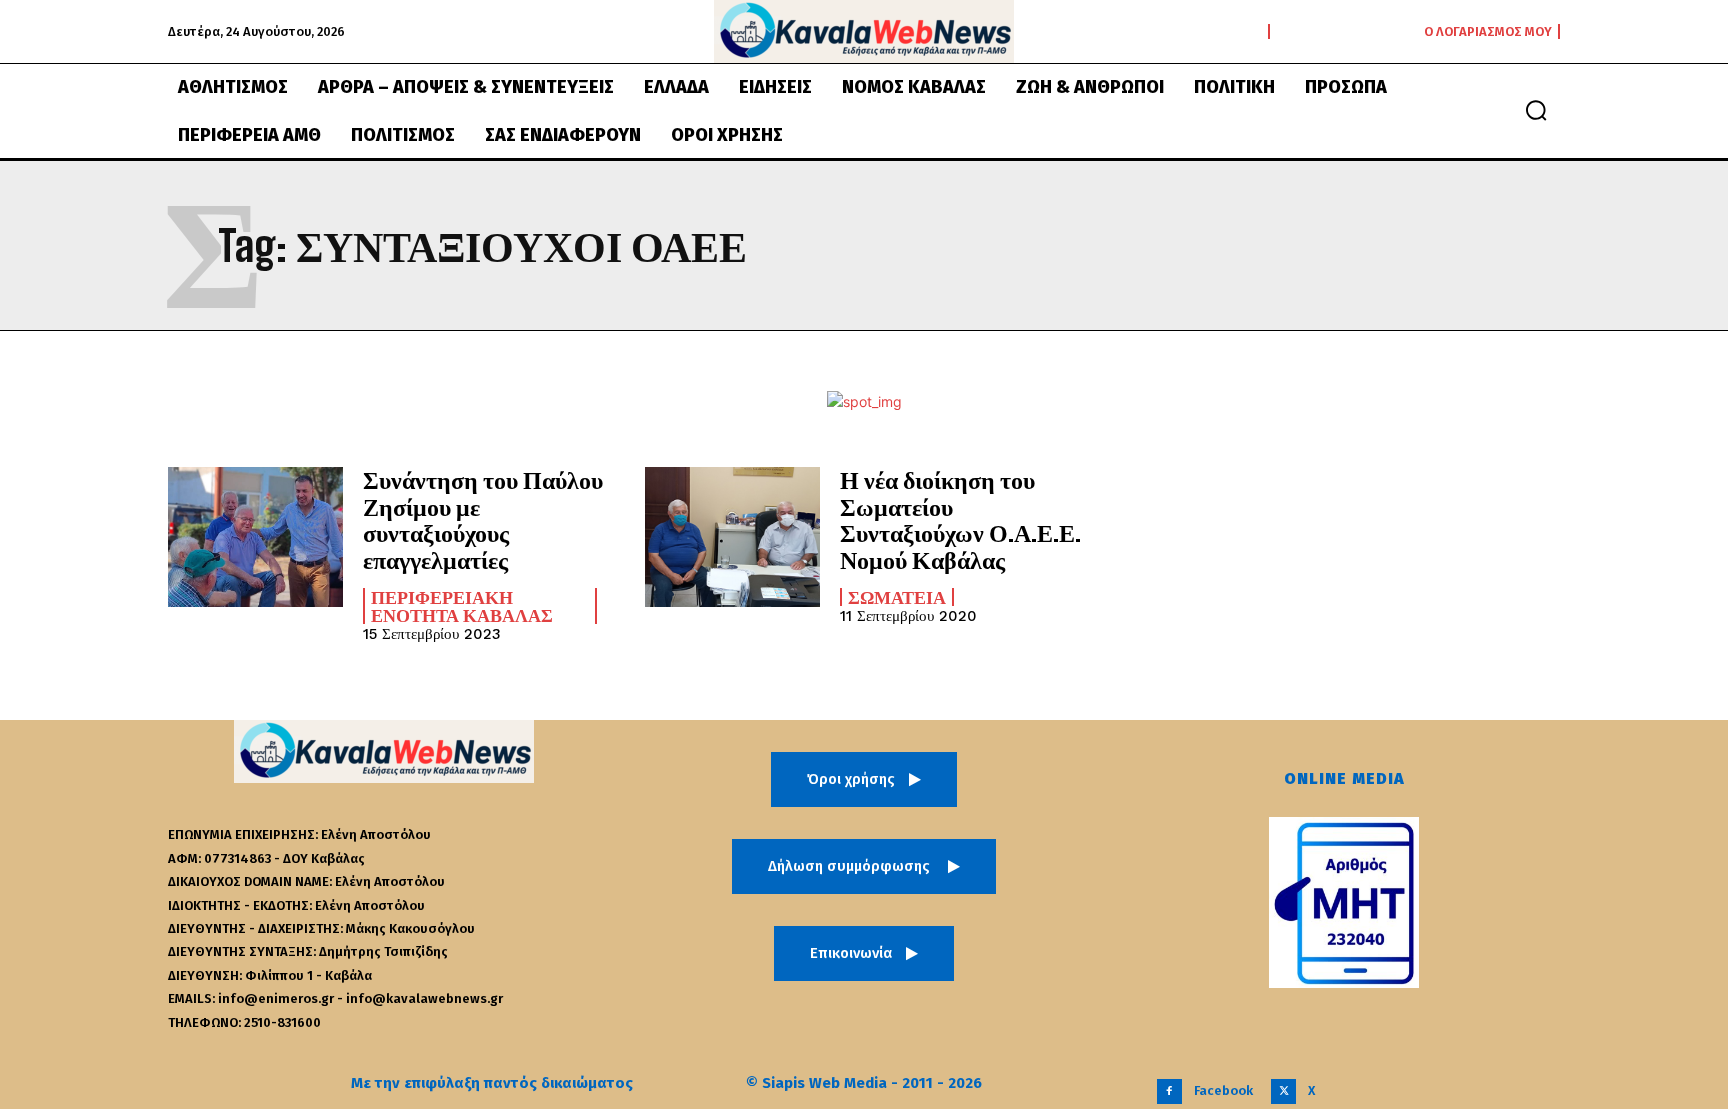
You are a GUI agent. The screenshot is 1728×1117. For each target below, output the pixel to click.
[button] (1536, 110)
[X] (1283, 1091)
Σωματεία (897, 597)
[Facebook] (1169, 1091)
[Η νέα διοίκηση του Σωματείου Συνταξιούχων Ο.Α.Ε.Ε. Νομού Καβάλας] (732, 537)
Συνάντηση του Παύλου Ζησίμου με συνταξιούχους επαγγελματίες (483, 519)
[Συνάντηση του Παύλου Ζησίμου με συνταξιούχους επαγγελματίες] (255, 537)
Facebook (1223, 1090)
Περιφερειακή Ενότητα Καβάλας (462, 606)
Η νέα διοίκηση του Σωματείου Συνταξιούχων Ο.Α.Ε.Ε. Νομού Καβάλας (960, 519)
